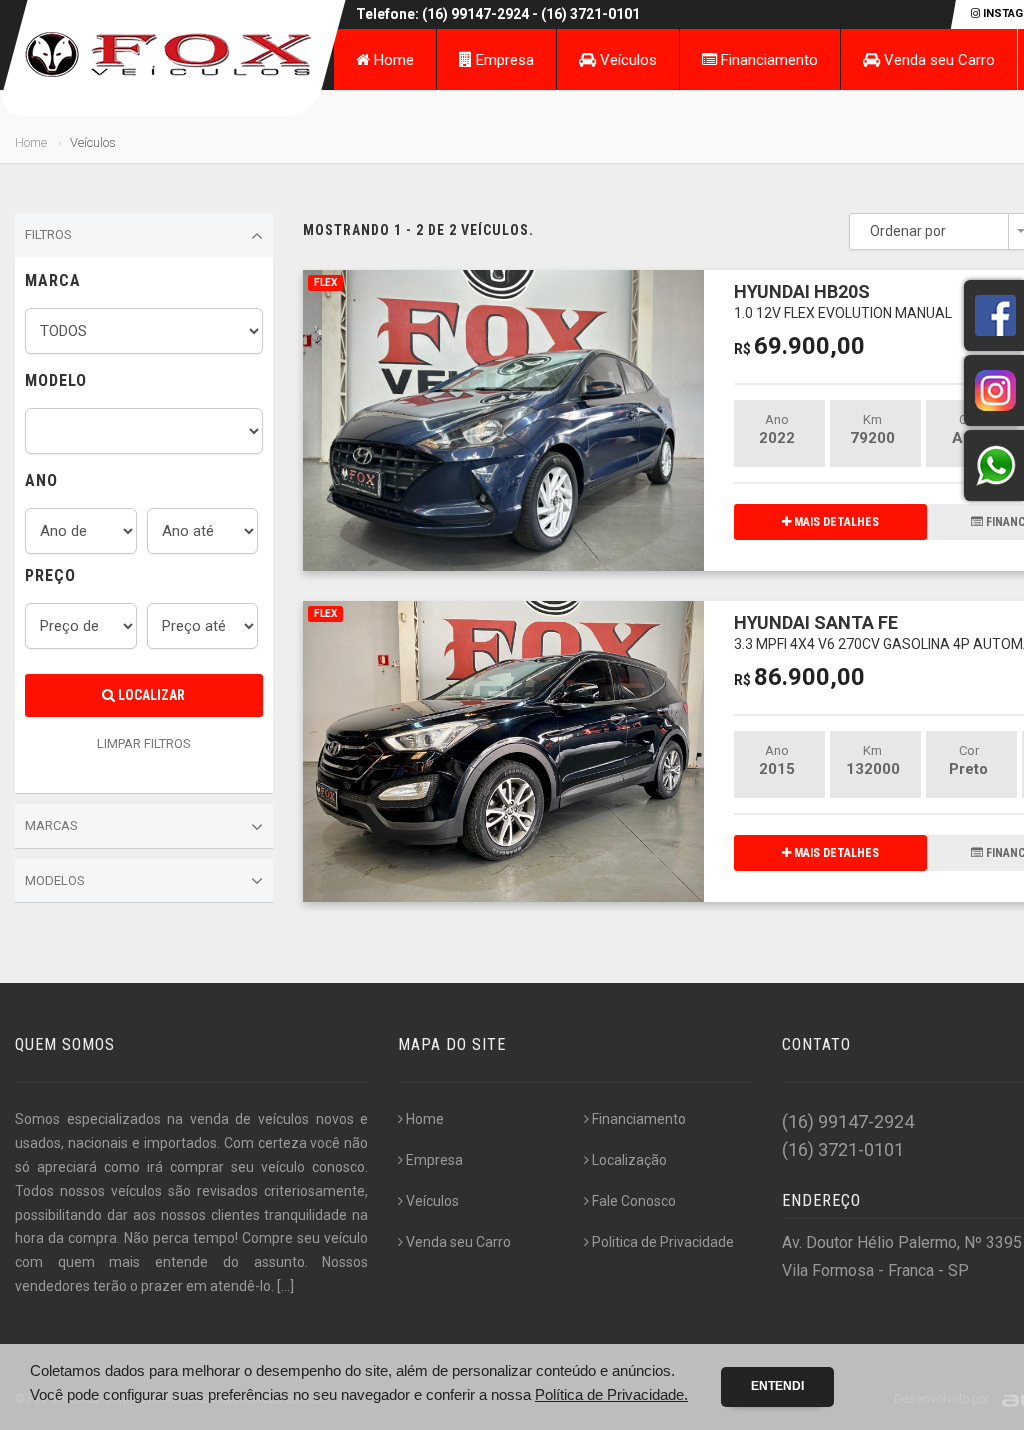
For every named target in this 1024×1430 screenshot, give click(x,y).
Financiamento (767, 60)
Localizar (150, 695)
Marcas (51, 825)
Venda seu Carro (937, 60)
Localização (629, 1160)
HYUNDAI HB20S (843, 300)
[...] (285, 1286)
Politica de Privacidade (663, 1242)
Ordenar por (908, 231)
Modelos (55, 880)
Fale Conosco (634, 1201)
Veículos (626, 60)
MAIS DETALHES (835, 522)
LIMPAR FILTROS (144, 743)
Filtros (48, 234)
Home (392, 60)
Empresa (503, 60)
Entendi (777, 1386)
